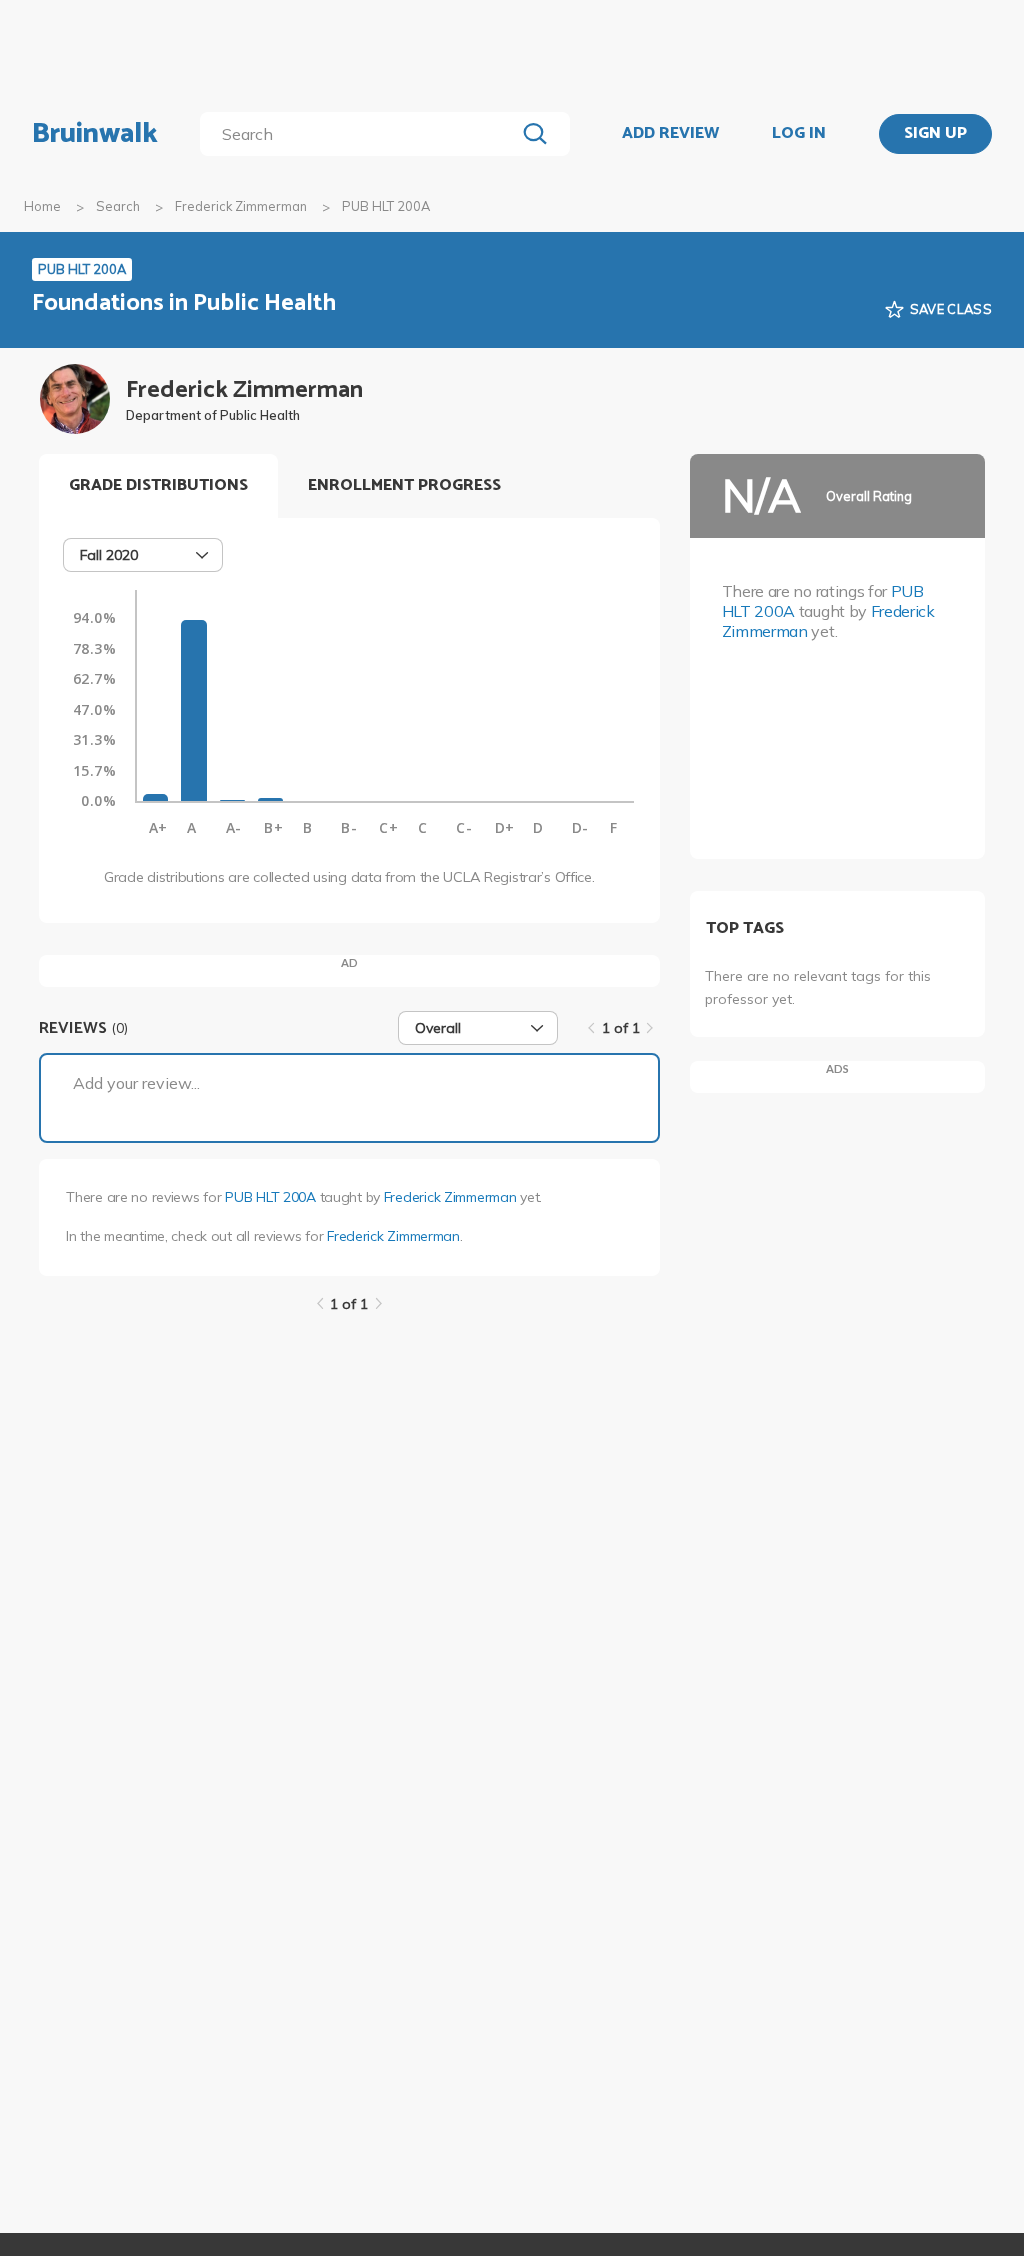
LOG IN (799, 134)
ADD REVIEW (670, 134)
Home (42, 206)
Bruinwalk (95, 134)
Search (118, 206)
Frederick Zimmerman (241, 206)
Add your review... (136, 1083)
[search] (361, 134)
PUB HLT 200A (270, 1197)
